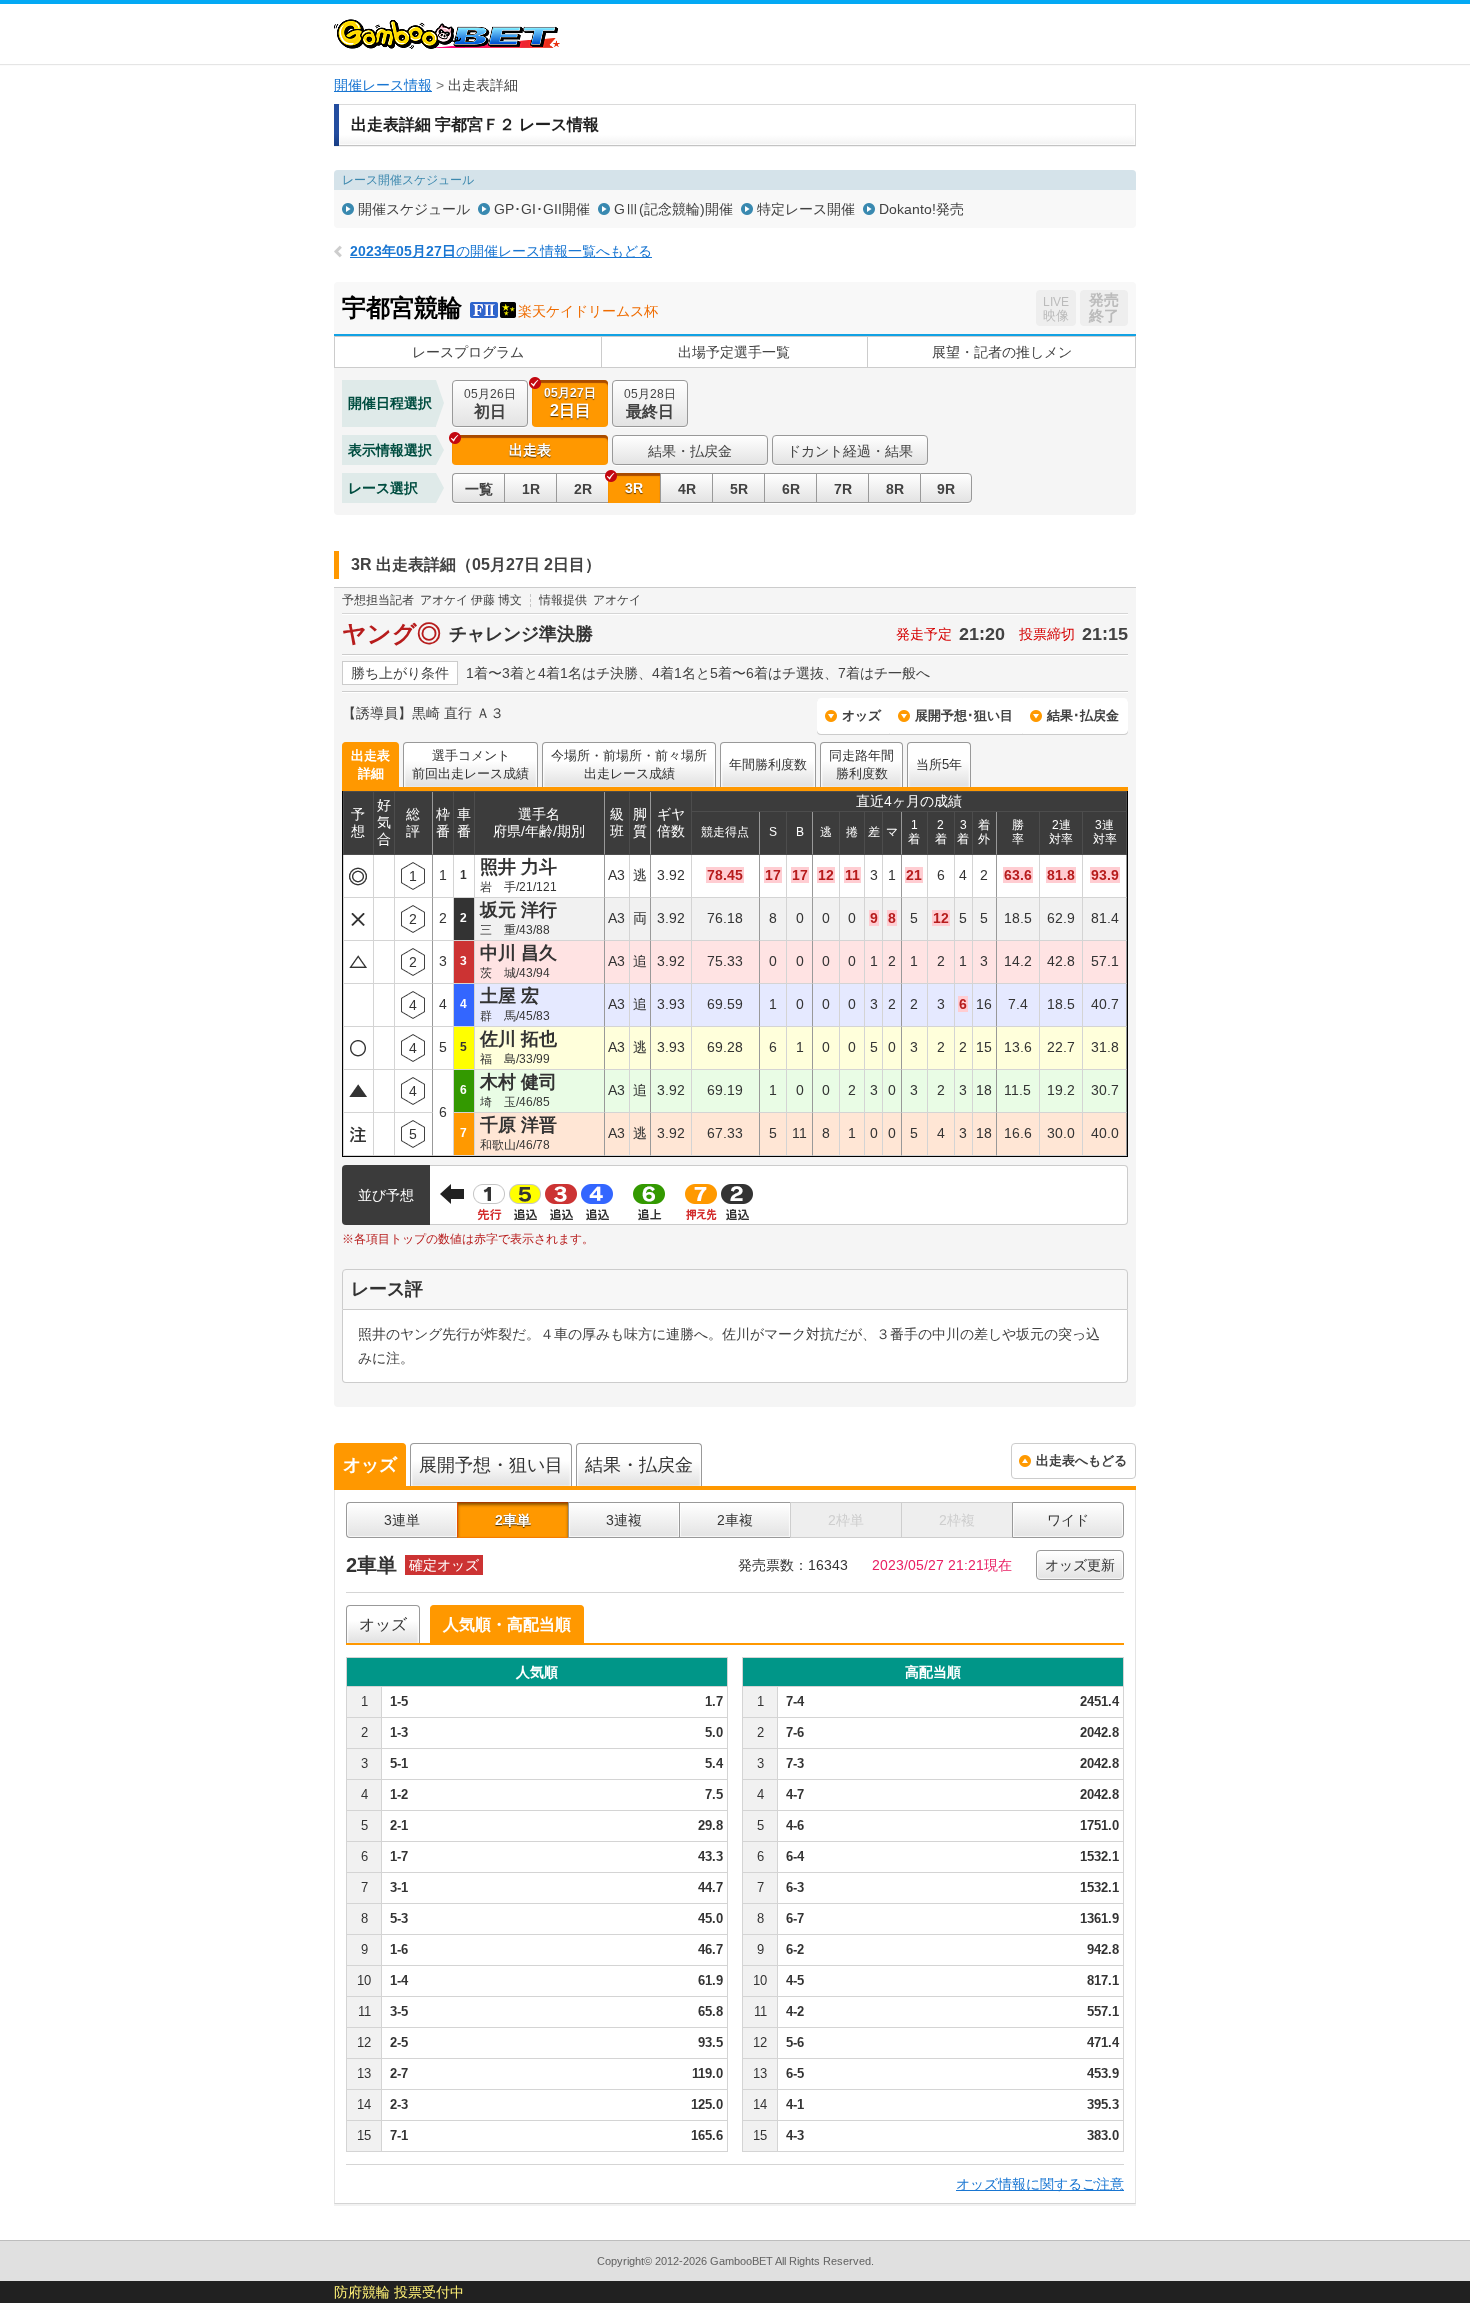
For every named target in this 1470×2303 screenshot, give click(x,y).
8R (895, 489)
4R (687, 489)
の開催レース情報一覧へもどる (501, 251)
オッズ (861, 715)
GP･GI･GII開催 (542, 209)
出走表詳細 (370, 764)
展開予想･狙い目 (964, 715)
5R (739, 489)
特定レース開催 (806, 209)
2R (583, 489)
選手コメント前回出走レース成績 (470, 764)
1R (531, 489)
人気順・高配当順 (507, 1624)
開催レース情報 (383, 85)
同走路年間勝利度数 (861, 764)
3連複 (624, 1520)
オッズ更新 (1080, 1565)
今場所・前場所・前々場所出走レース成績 (629, 764)
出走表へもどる (1081, 1460)
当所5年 (939, 764)
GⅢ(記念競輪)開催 (673, 209)
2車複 (735, 1520)
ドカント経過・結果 (850, 451)
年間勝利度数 (768, 764)
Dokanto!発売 (921, 209)
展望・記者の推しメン (1002, 352)
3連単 (402, 1520)
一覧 (479, 489)
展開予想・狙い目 (491, 1465)
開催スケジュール (414, 209)
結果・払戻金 (690, 451)
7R (843, 489)
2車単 (513, 1520)
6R (791, 489)
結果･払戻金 (1083, 715)
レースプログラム (468, 352)
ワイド (1068, 1520)
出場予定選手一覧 (734, 352)
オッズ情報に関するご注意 (1040, 2184)
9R (946, 489)
